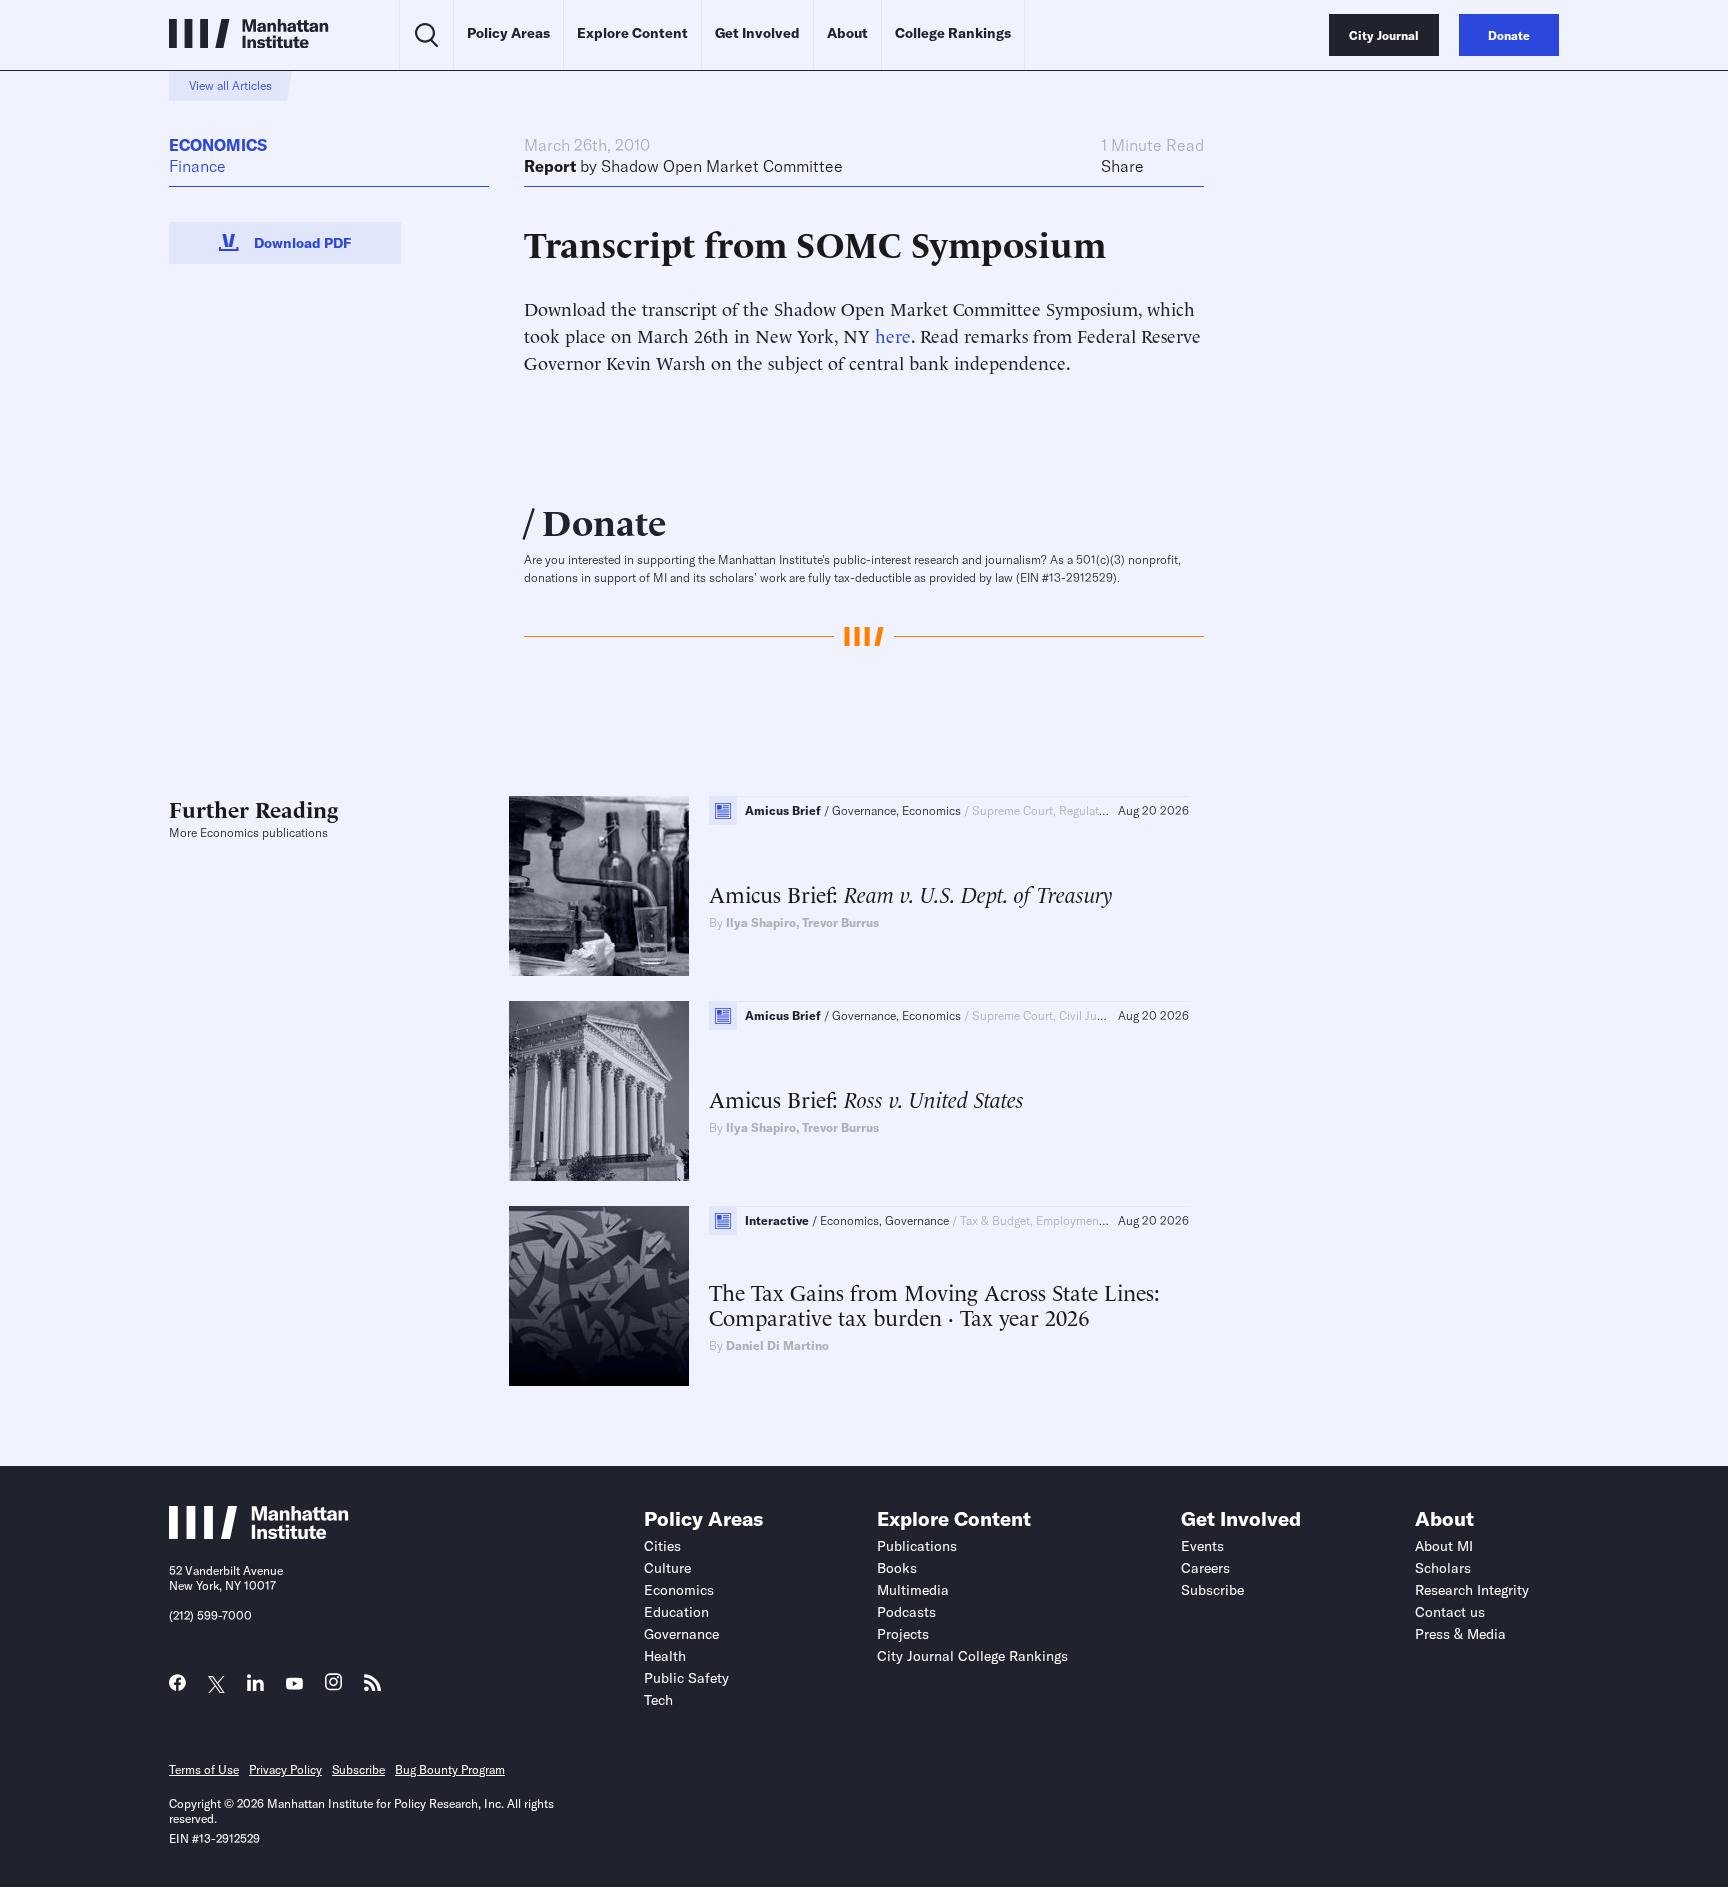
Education (676, 1612)
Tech (658, 1700)
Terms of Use (204, 1769)
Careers (1205, 1568)
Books (897, 1568)
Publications (917, 1546)
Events (1202, 1546)
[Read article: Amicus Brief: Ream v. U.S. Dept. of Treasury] (599, 886)
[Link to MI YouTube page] (294, 1684)
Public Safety (686, 1678)
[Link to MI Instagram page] (333, 1687)
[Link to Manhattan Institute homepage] (259, 1533)
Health (665, 1656)
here (893, 334)
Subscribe (1212, 1590)
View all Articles (230, 85)
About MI (1444, 1546)
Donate (604, 520)
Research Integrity (1472, 1590)
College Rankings (953, 33)
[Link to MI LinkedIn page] (255, 1687)
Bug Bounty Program (450, 1769)
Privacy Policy (285, 1769)
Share (1122, 166)
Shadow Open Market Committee (722, 166)
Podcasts (906, 1612)
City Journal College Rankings (972, 1656)
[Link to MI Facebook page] (177, 1687)
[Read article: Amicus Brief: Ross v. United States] (599, 1091)
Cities (662, 1546)
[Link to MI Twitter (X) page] (216, 1684)
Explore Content (632, 33)
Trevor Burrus (840, 922)
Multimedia (913, 1590)
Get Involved (757, 33)
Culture (667, 1568)
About (847, 33)
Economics (218, 145)
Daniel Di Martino (777, 1345)
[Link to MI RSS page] (372, 1687)
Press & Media (1460, 1634)
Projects (903, 1634)
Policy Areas (508, 33)
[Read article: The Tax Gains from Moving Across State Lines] (599, 1296)
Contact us (1450, 1612)
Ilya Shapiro (761, 922)
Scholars (1443, 1568)
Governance (681, 1634)
